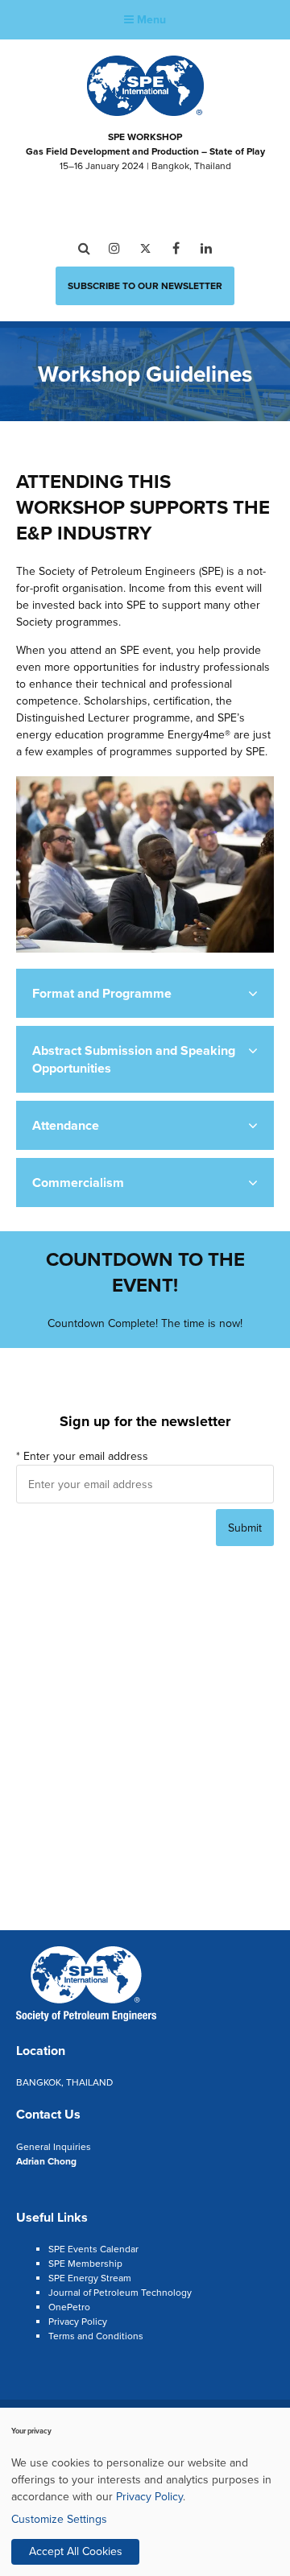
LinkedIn (207, 248)
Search (84, 248)
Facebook (176, 248)
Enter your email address (82, 1456)
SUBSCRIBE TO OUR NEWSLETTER (145, 286)
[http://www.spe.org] (145, 111)
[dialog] (145, 2492)
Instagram (115, 248)
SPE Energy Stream (90, 2278)
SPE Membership (85, 2264)
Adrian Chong (46, 2161)
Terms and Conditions (96, 2336)
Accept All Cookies (76, 2551)
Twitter (145, 248)
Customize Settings (59, 2519)
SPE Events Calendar (93, 2249)
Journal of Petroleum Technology (120, 2293)
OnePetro (69, 2307)
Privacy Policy (78, 2322)
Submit (245, 1528)
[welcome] (86, 2019)
